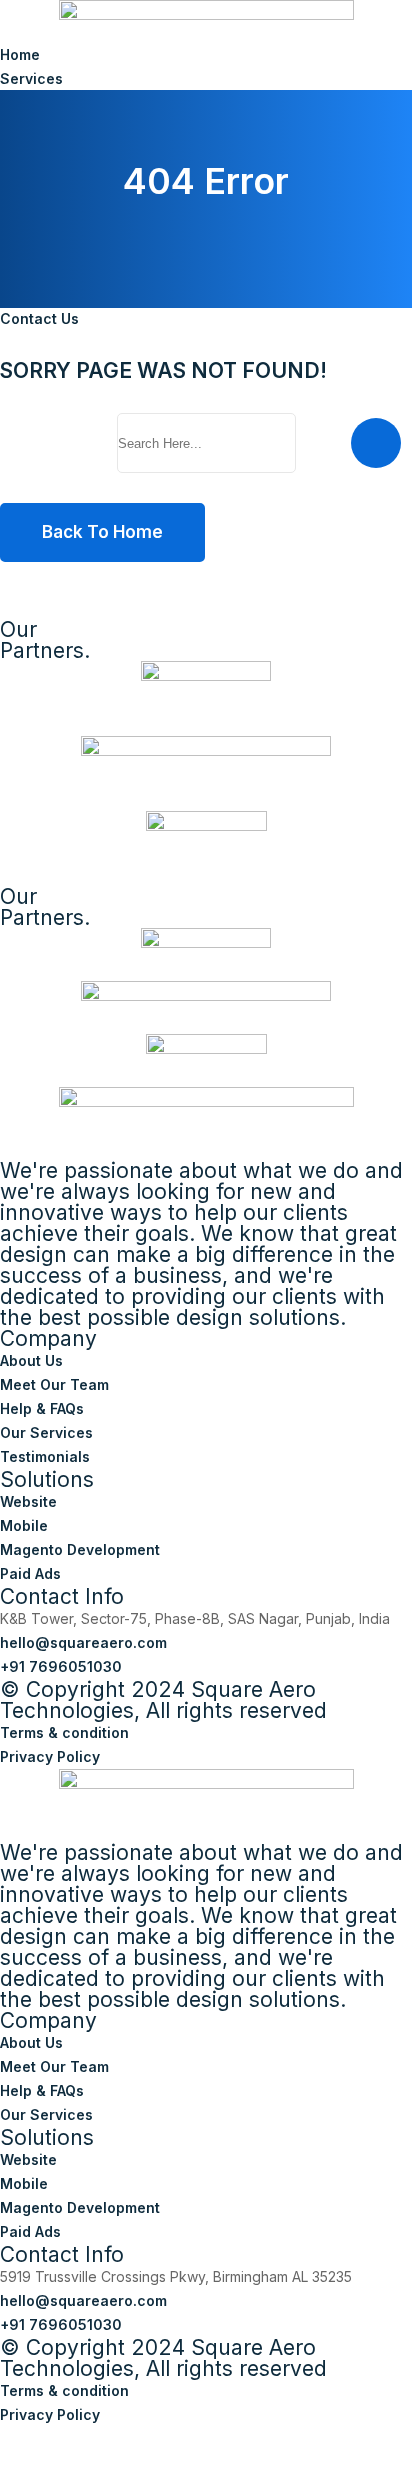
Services (31, 78)
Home (20, 54)
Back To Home (102, 532)
